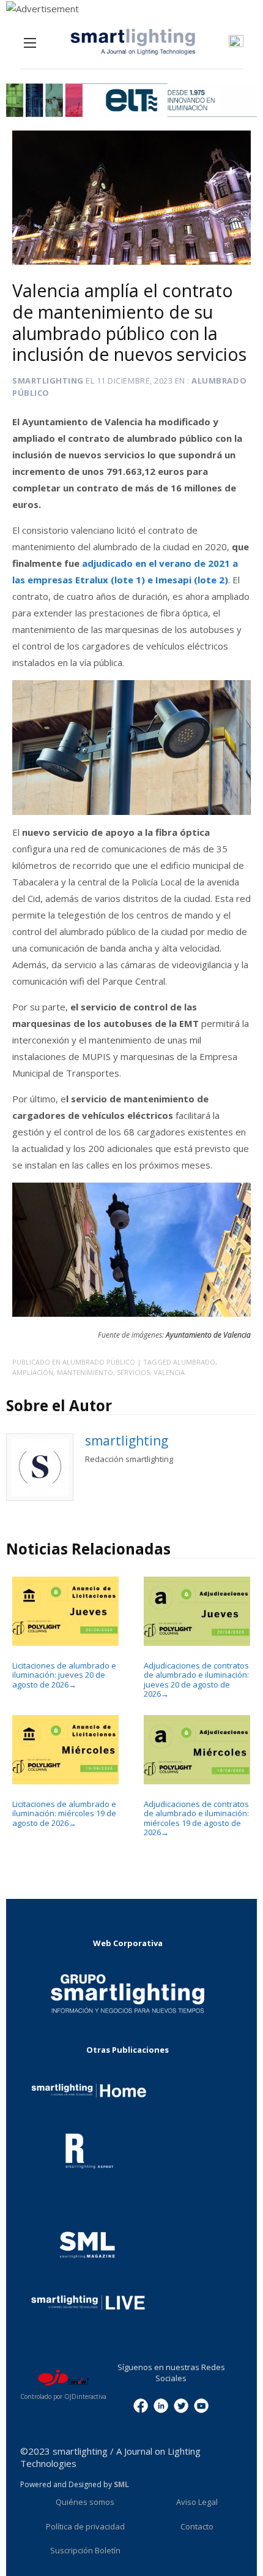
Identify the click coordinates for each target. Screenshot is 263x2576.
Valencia (169, 1372)
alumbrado (194, 1362)
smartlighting (48, 381)
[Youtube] (201, 2405)
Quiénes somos (85, 2502)
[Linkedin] (161, 2405)
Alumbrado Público (99, 1362)
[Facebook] (141, 2405)
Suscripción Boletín (85, 2550)
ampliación (33, 1372)
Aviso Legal (197, 2502)
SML (121, 2484)
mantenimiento (85, 1372)
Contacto (197, 2526)
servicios (133, 1372)
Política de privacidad (85, 2526)
